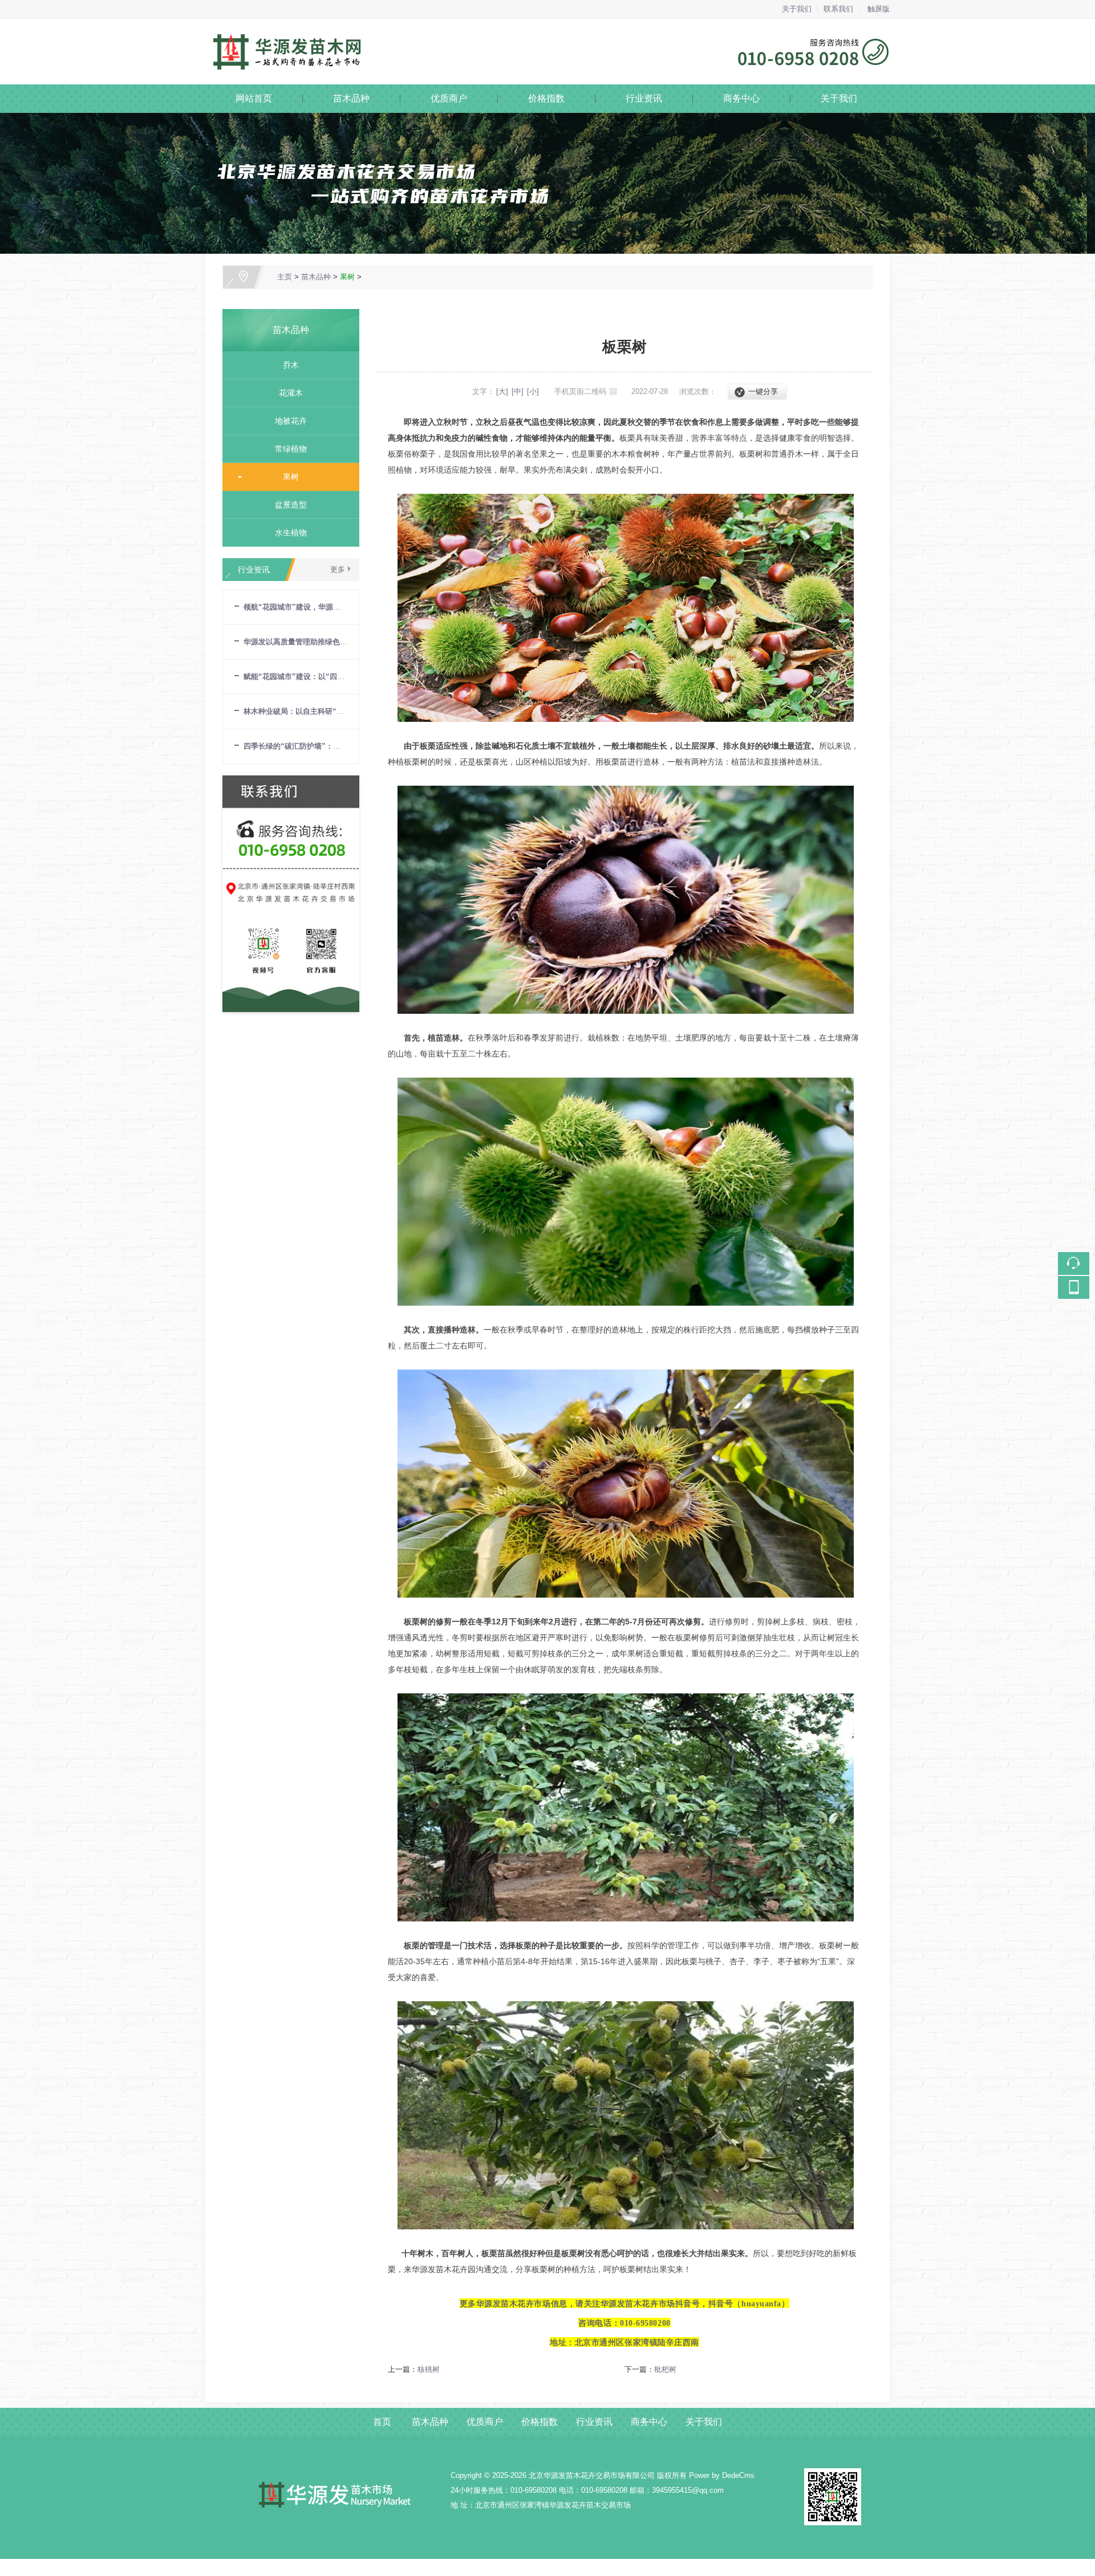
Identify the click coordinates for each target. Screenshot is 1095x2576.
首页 (382, 2422)
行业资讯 (644, 98)
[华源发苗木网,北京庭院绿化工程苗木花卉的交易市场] (547, 25)
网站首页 (254, 98)
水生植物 (286, 533)
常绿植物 (286, 449)
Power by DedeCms (722, 2475)
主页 (285, 277)
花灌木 (286, 393)
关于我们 (797, 9)
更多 (338, 569)
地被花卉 (286, 421)
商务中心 (741, 98)
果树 (347, 277)
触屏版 (879, 9)
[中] (518, 391)
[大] (502, 391)
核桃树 (429, 2369)
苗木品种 (351, 98)
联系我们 (838, 9)
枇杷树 (665, 2369)
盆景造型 (286, 505)
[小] (533, 391)
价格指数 (546, 98)
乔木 (286, 365)
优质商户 (449, 98)
